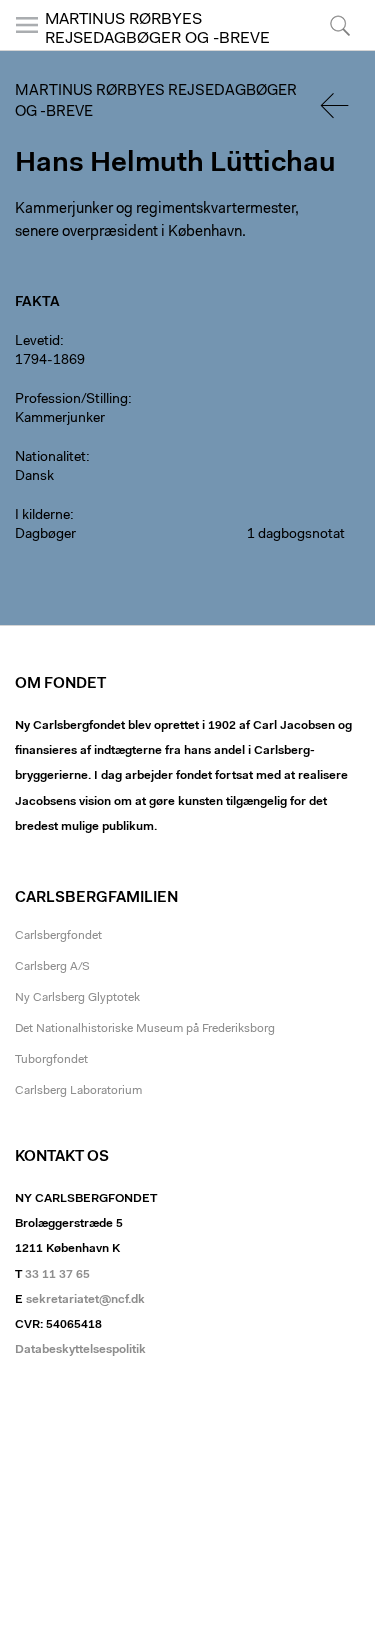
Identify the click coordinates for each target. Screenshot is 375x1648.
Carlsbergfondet (58, 936)
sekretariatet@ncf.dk (85, 1300)
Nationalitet (50, 458)
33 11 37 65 (57, 1275)
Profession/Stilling (71, 400)
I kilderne (42, 516)
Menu (27, 49)
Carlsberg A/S (52, 967)
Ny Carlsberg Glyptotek (77, 998)
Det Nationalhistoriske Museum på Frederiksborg (145, 1029)
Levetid (37, 342)
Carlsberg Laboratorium (78, 1091)
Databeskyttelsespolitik (80, 1350)
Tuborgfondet (51, 1060)
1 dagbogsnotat (296, 535)
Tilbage (336, 105)
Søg (327, 49)
